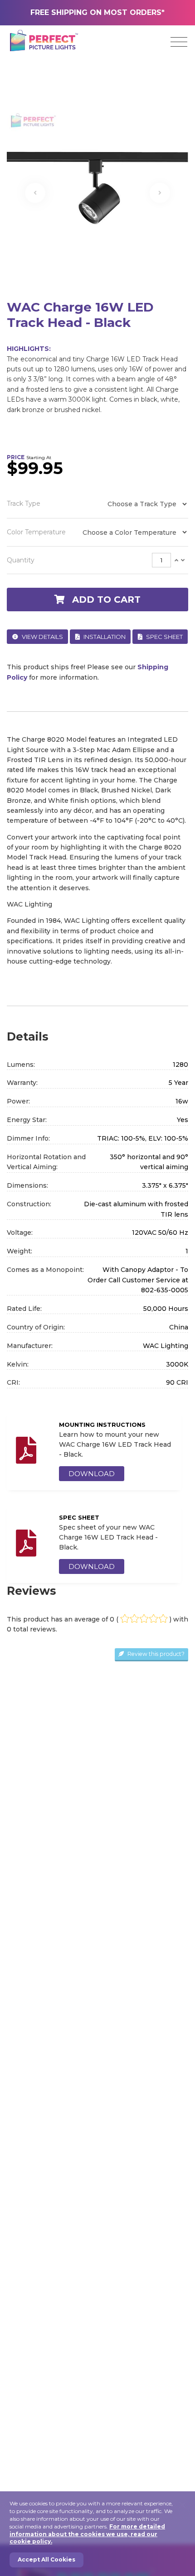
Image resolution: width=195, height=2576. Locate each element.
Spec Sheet (164, 637)
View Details (42, 637)
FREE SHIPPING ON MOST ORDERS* (97, 12)
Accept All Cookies (46, 2559)
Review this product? (155, 1654)
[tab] (97, 560)
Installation (104, 637)
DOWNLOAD (92, 1474)
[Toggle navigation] (179, 42)
